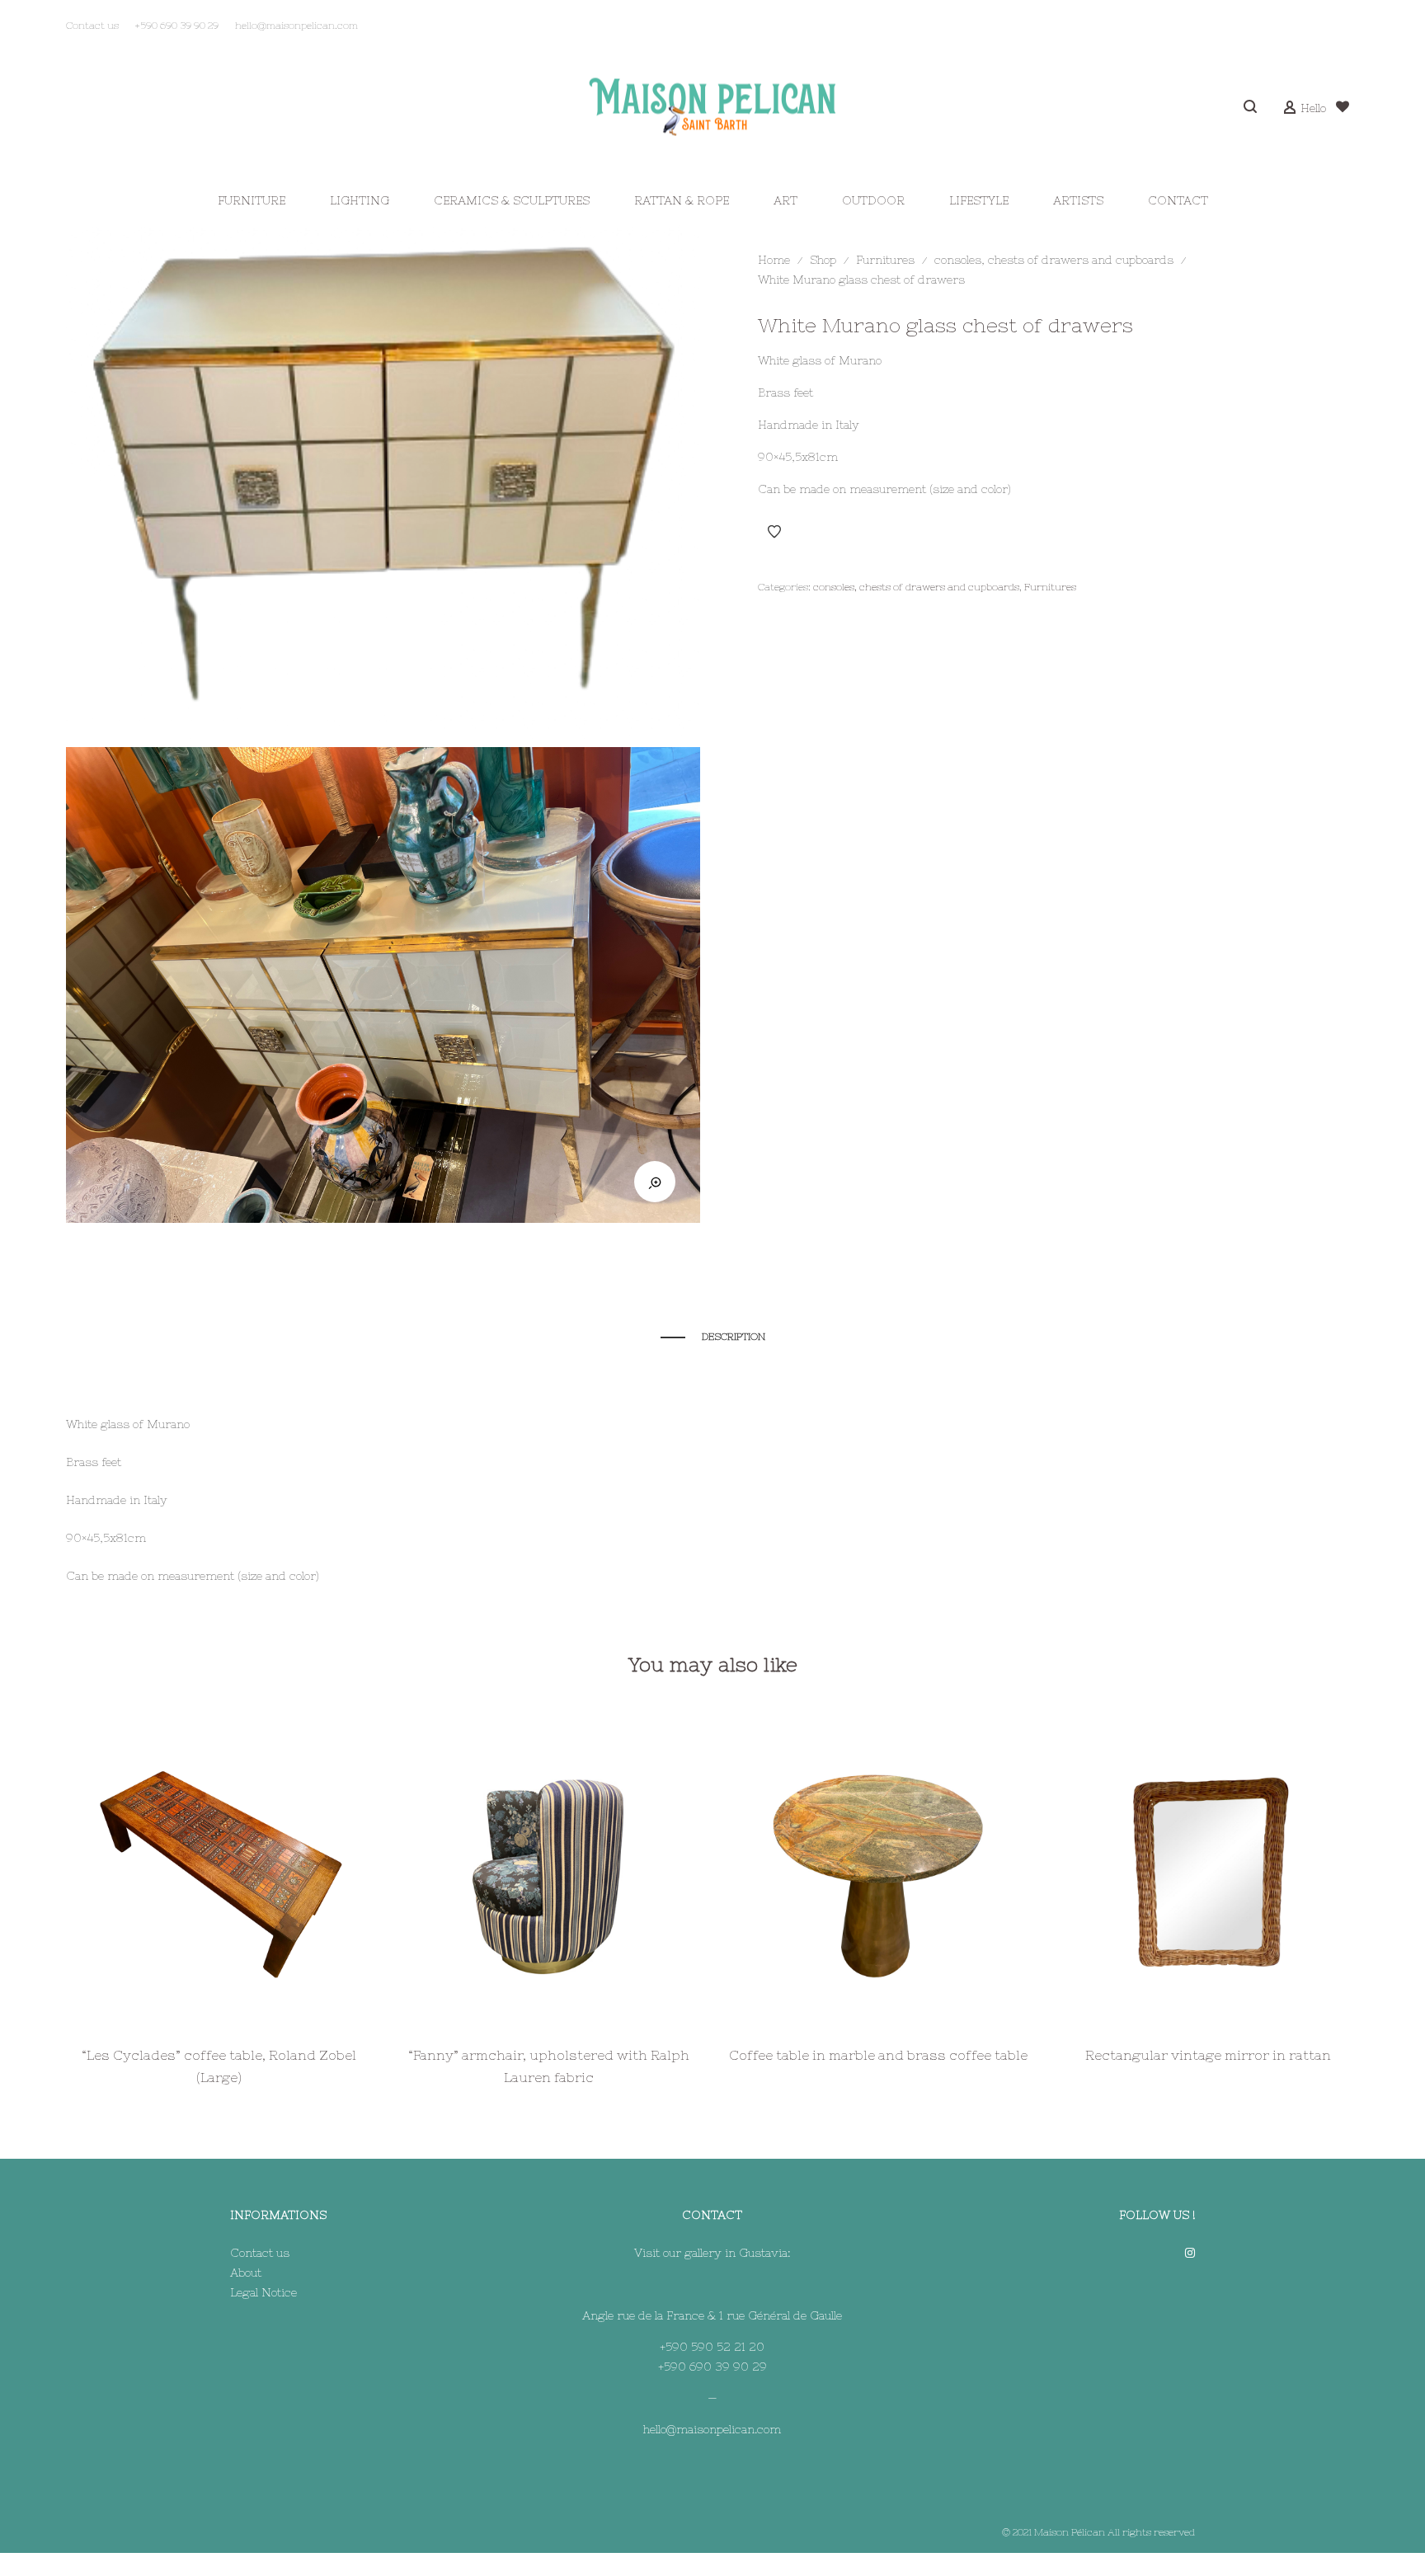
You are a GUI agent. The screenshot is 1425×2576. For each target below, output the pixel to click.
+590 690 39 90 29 (712, 2367)
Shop (823, 260)
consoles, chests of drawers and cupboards (1054, 260)
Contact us (260, 2253)
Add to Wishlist (774, 532)
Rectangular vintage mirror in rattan (1208, 2055)
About (246, 2273)
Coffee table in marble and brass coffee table (878, 2055)
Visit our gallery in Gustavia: (712, 2253)
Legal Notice (263, 2292)
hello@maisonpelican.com (712, 2429)
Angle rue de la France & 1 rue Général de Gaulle (712, 2315)
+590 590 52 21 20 (712, 2347)
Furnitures (885, 260)
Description (734, 1337)
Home (774, 260)
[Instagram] (1190, 2253)
